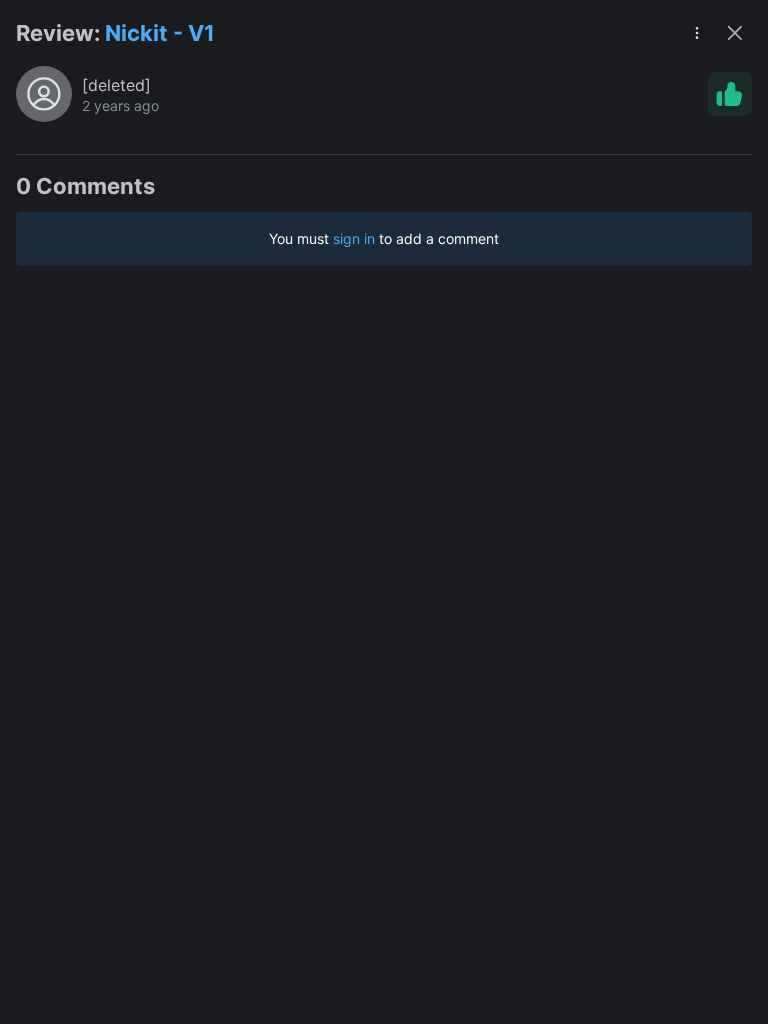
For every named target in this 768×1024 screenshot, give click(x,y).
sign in (354, 238)
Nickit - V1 (160, 33)
